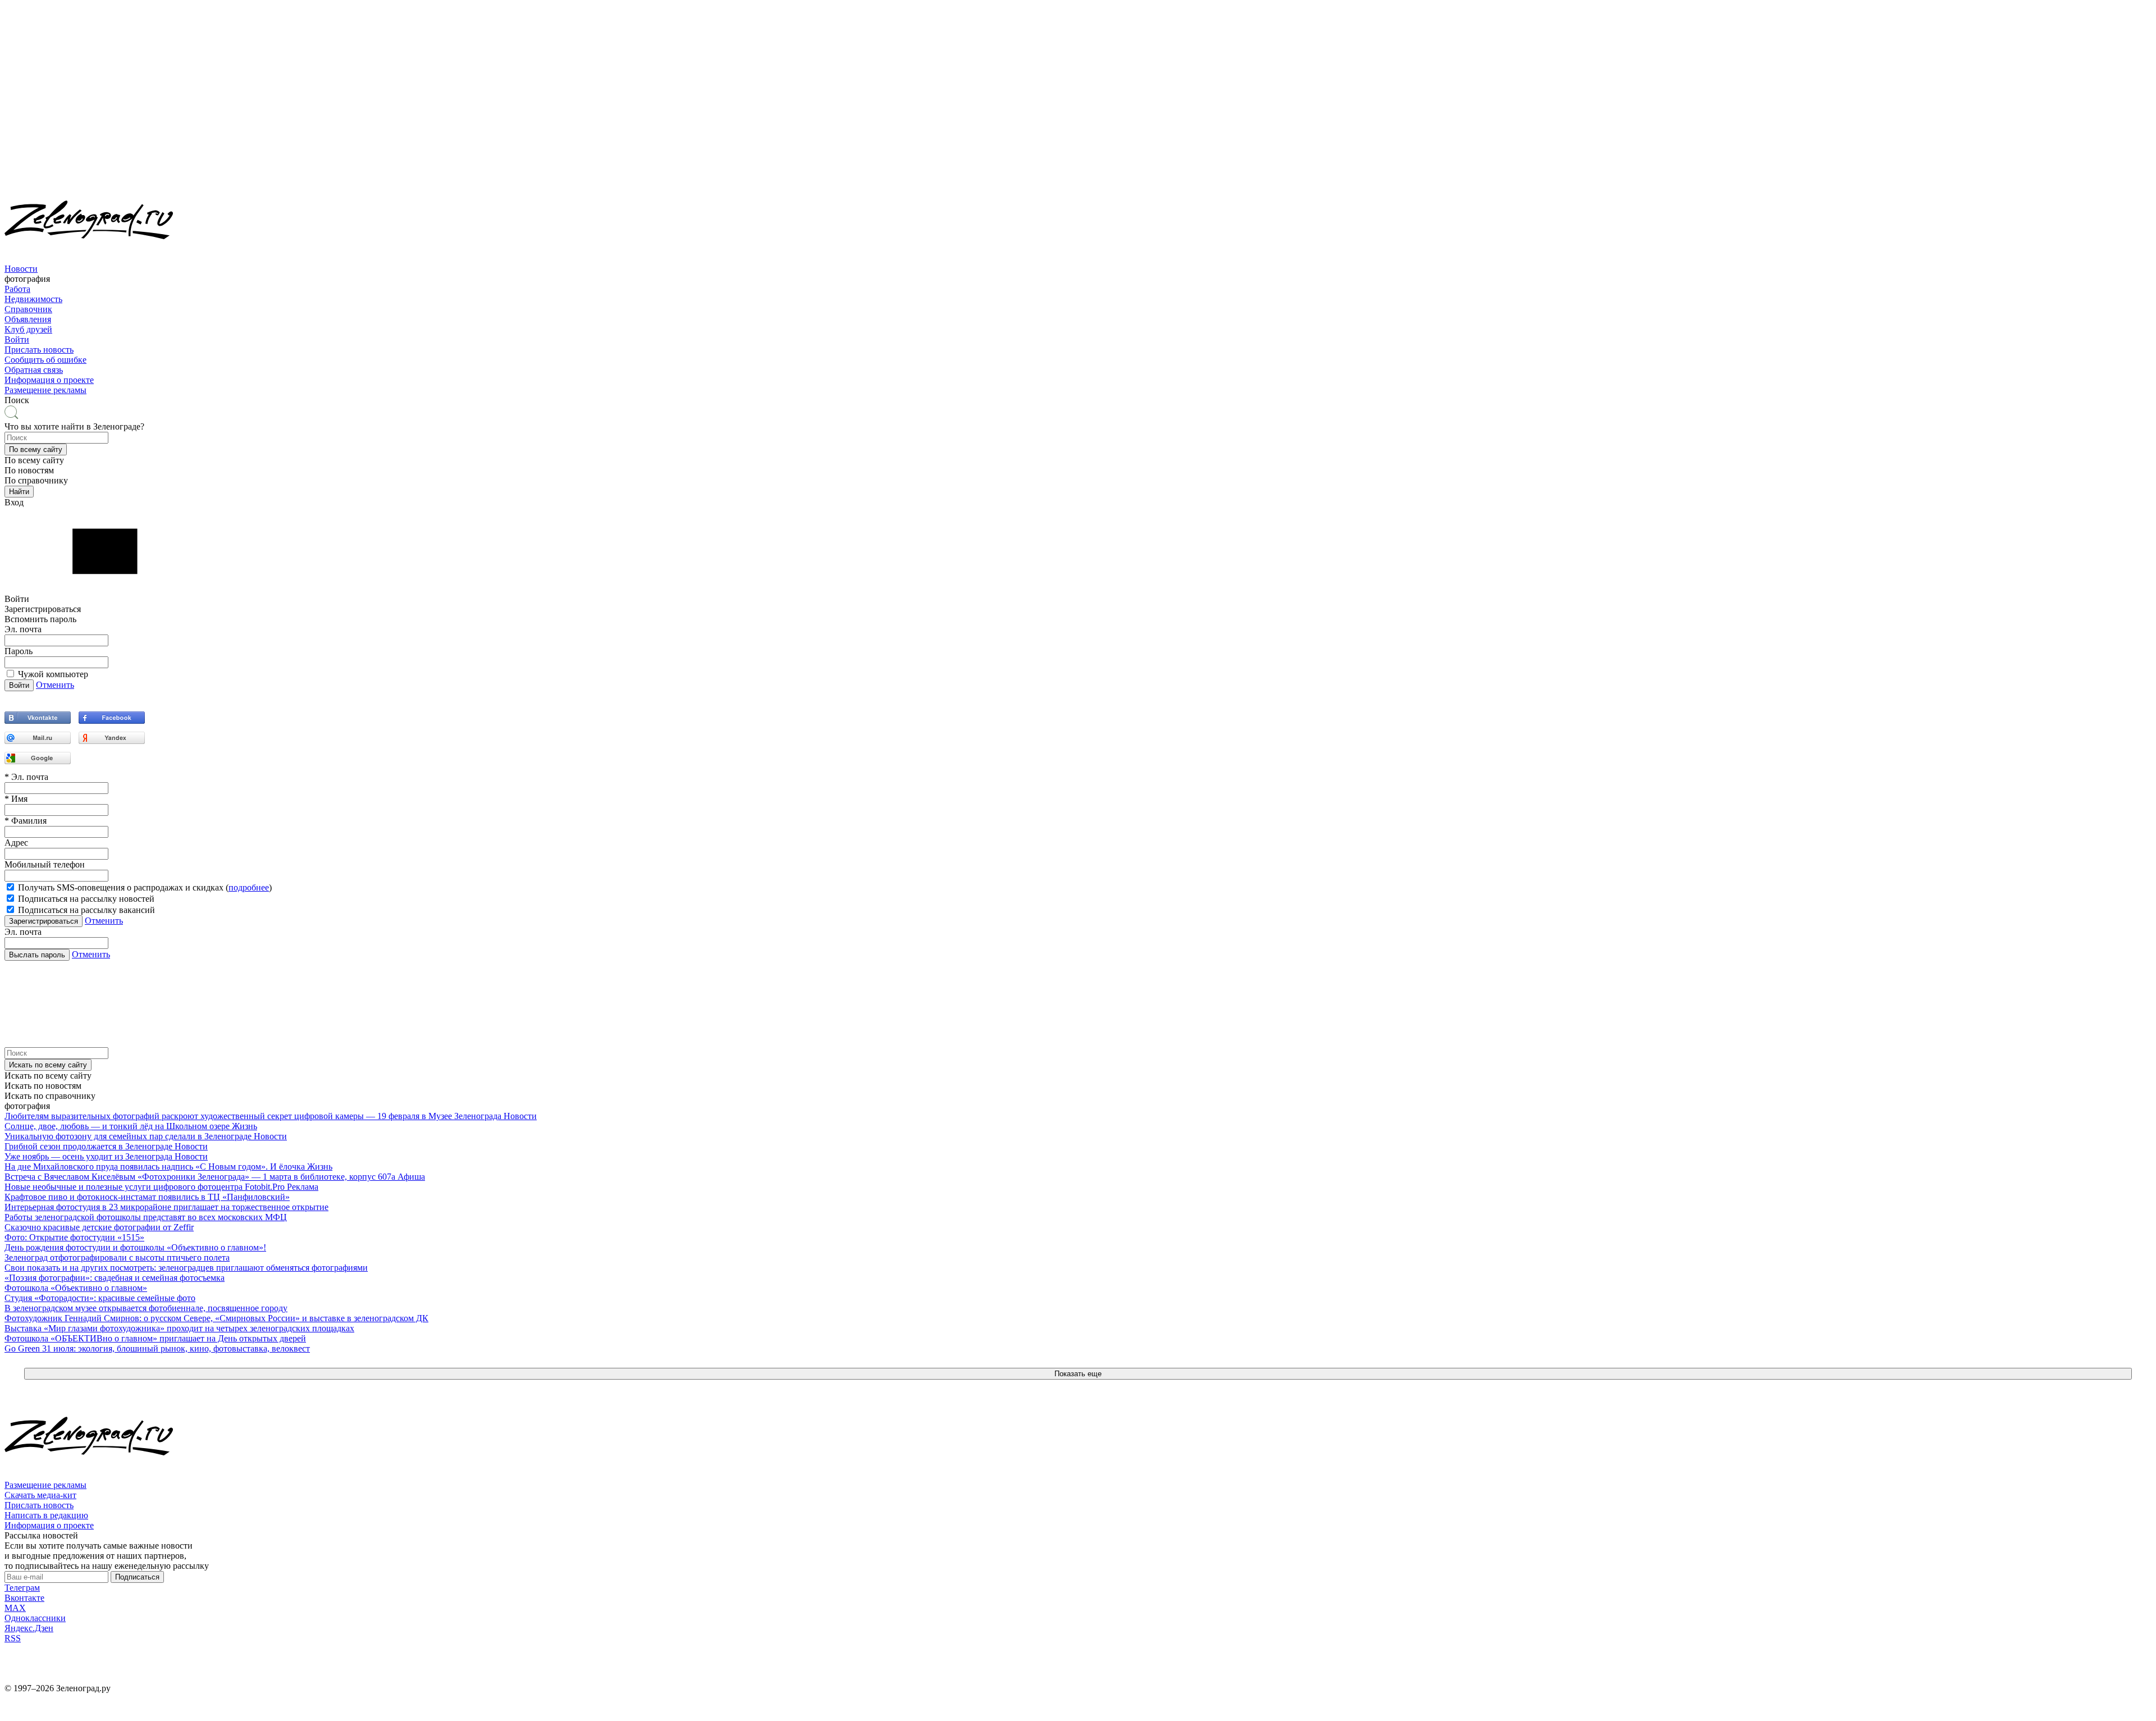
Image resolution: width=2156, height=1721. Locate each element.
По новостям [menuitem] (29, 470)
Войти (17, 339)
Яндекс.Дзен (29, 1628)
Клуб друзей (28, 329)
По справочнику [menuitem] (36, 480)
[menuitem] (1078, 274)
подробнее (249, 887)
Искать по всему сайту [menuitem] (48, 1076)
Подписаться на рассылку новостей (86, 899)
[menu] (1078, 304)
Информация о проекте (49, 380)
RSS (13, 1638)
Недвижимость (33, 299)
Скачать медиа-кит (40, 1495)
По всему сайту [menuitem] (34, 460)
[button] (36, 449)
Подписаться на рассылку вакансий (86, 910)
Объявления (28, 319)
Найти (19, 492)
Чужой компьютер (53, 674)
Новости (21, 269)
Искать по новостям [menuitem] (43, 1086)
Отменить (55, 685)
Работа (17, 289)
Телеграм (22, 1588)
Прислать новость (39, 350)
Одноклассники (35, 1618)
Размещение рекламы (45, 390)
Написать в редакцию (46, 1515)
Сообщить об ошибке (45, 360)
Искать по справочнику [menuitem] (50, 1096)
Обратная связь (34, 370)
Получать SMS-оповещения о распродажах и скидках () (145, 887)
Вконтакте (24, 1598)
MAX (15, 1608)
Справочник (28, 309)
